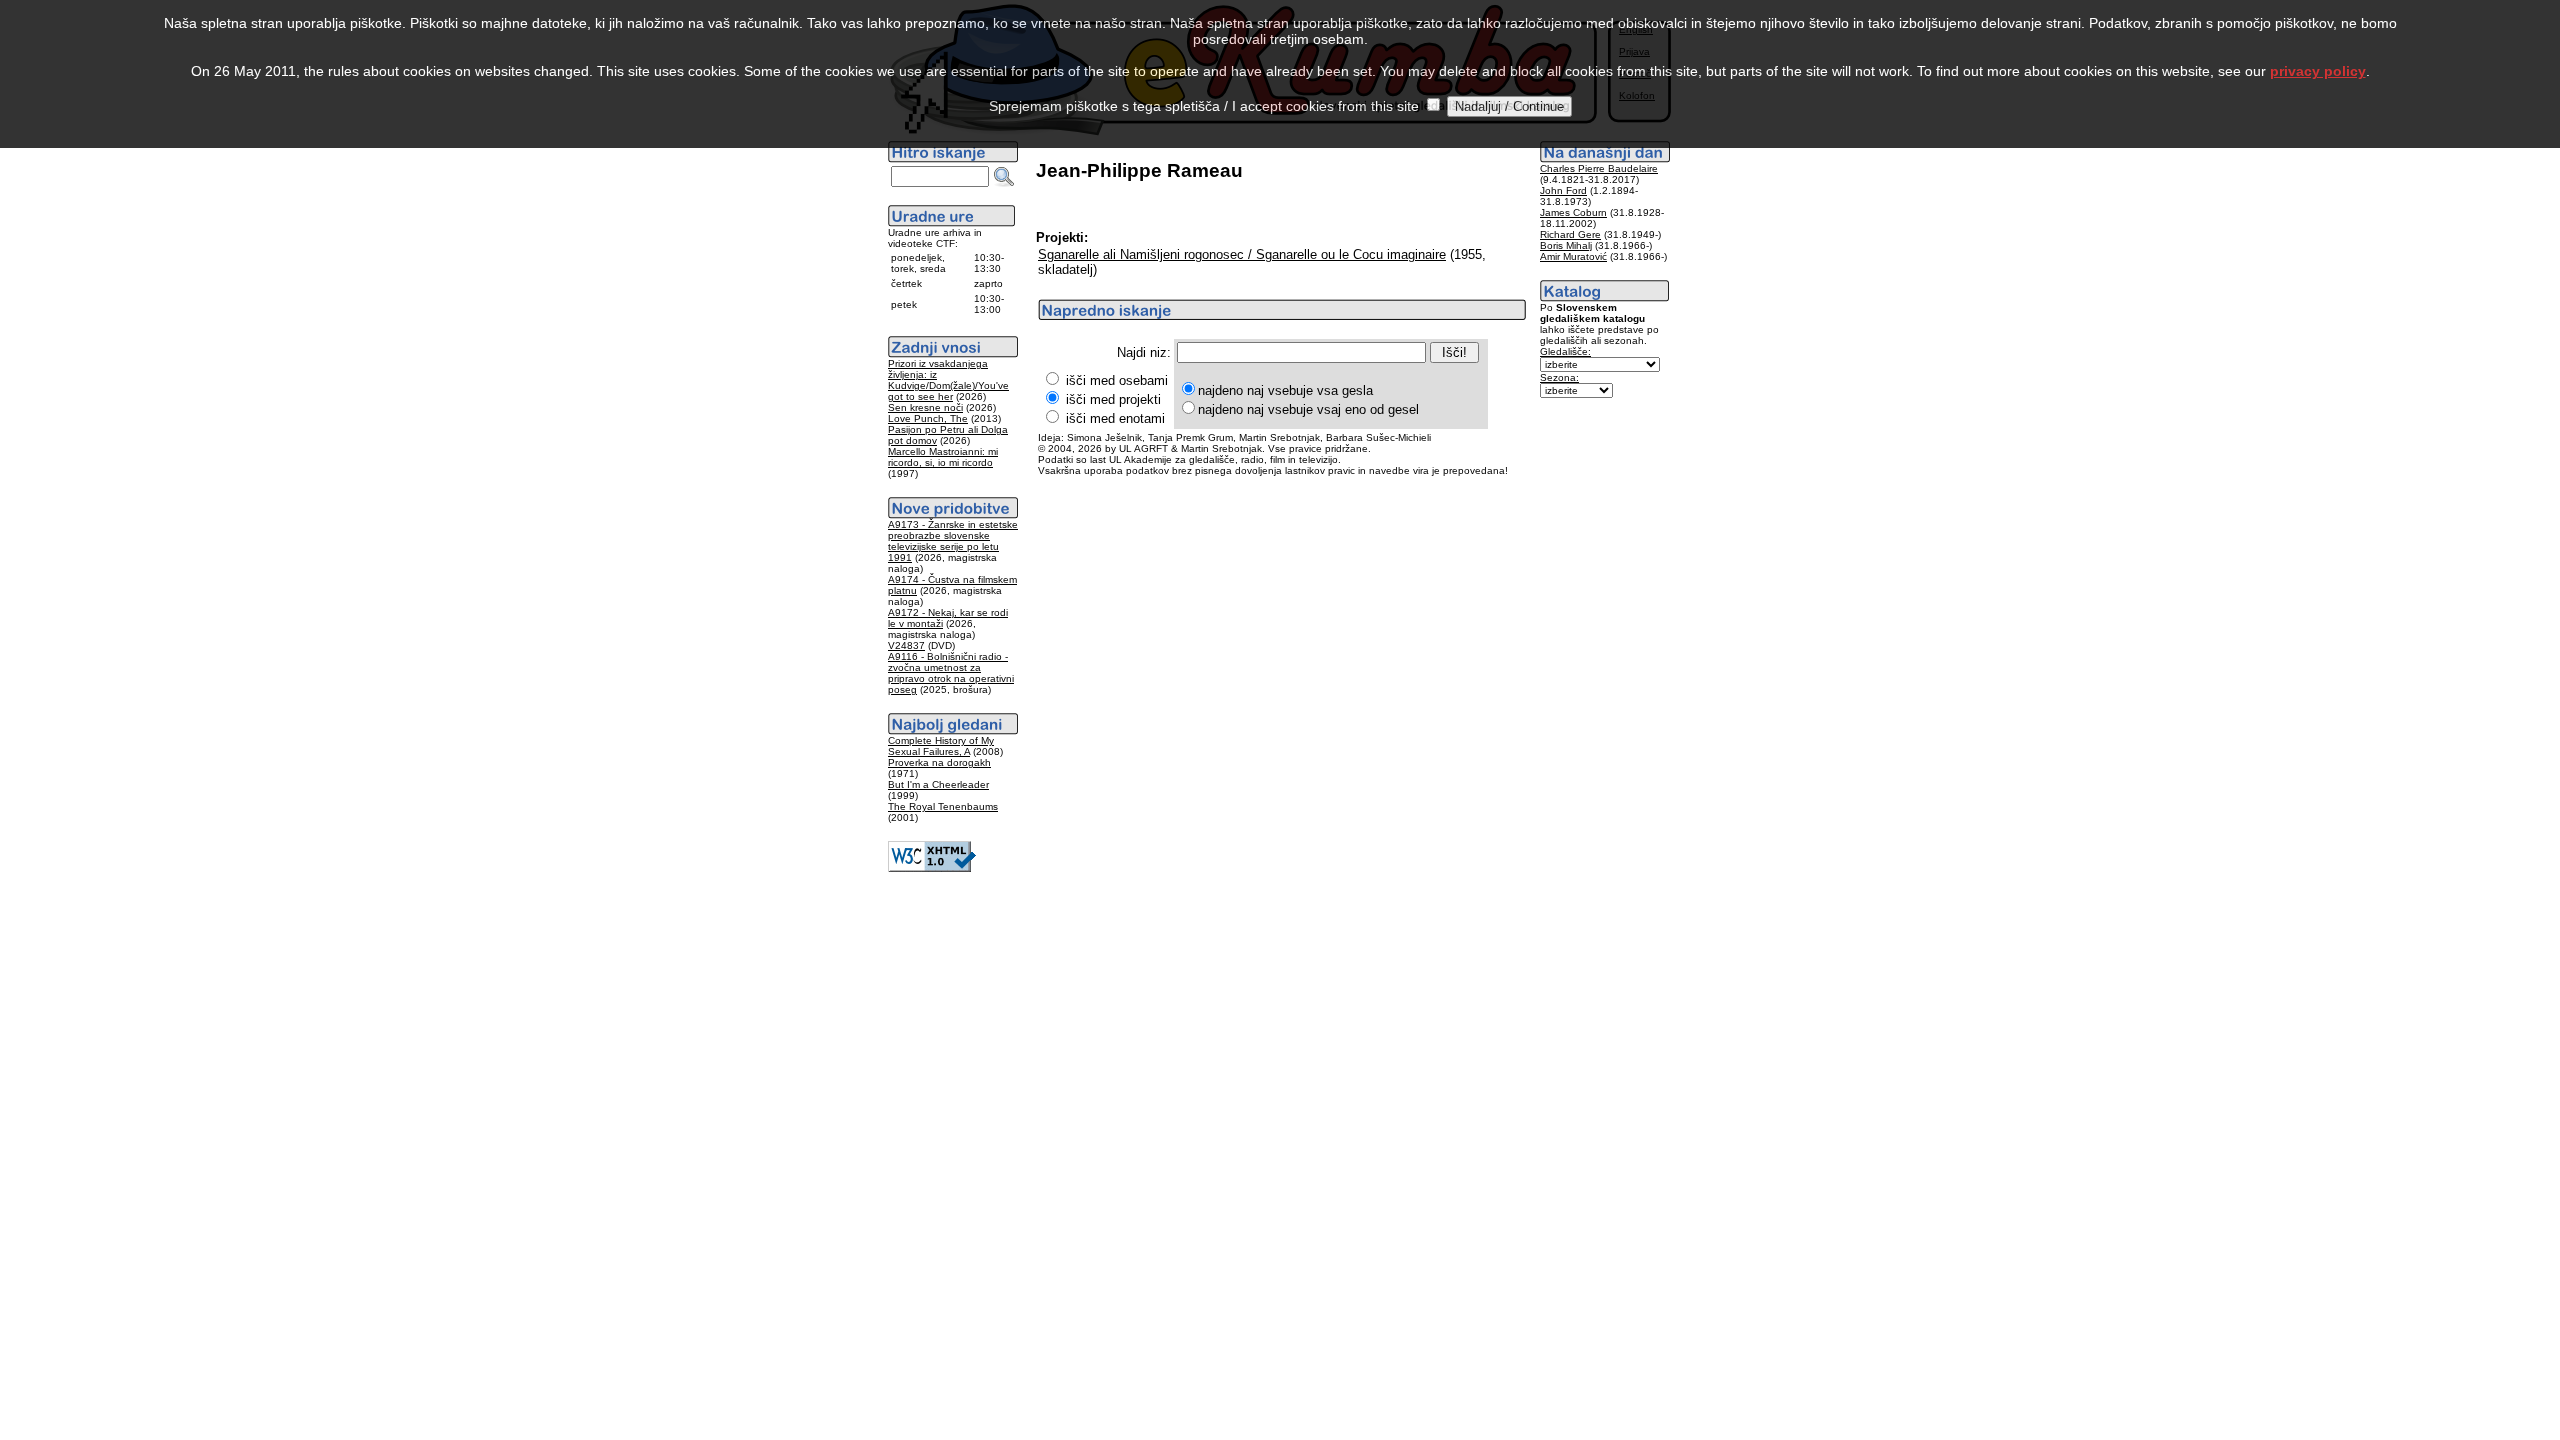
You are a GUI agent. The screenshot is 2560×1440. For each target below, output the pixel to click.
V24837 (906, 645)
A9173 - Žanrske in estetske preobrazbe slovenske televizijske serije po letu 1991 (953, 541)
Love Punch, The (928, 418)
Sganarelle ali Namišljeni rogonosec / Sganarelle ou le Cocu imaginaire (1242, 254)
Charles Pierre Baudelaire (1599, 168)
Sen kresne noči (925, 407)
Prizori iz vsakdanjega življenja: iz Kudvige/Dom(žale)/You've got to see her (948, 380)
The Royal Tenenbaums (943, 806)
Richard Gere (1570, 234)
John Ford (1563, 190)
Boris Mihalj (1566, 245)
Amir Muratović (1573, 256)
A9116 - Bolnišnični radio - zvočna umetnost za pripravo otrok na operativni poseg (951, 673)
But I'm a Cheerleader (938, 784)
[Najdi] (1004, 177)
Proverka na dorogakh (939, 762)
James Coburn (1573, 212)
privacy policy (2318, 71)
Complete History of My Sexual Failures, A (941, 746)
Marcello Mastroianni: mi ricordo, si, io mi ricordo (943, 457)
